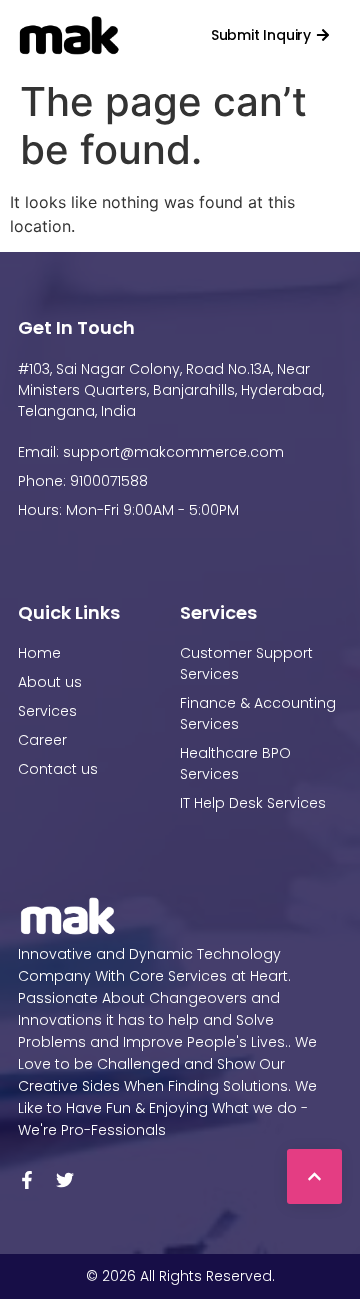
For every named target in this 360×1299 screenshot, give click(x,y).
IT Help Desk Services (253, 803)
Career (42, 740)
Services (47, 711)
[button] (165, 35)
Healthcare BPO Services (235, 763)
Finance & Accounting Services (258, 713)
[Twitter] (65, 1180)
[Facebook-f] (27, 1180)
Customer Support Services (246, 663)
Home (39, 653)
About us (50, 682)
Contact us (58, 769)
